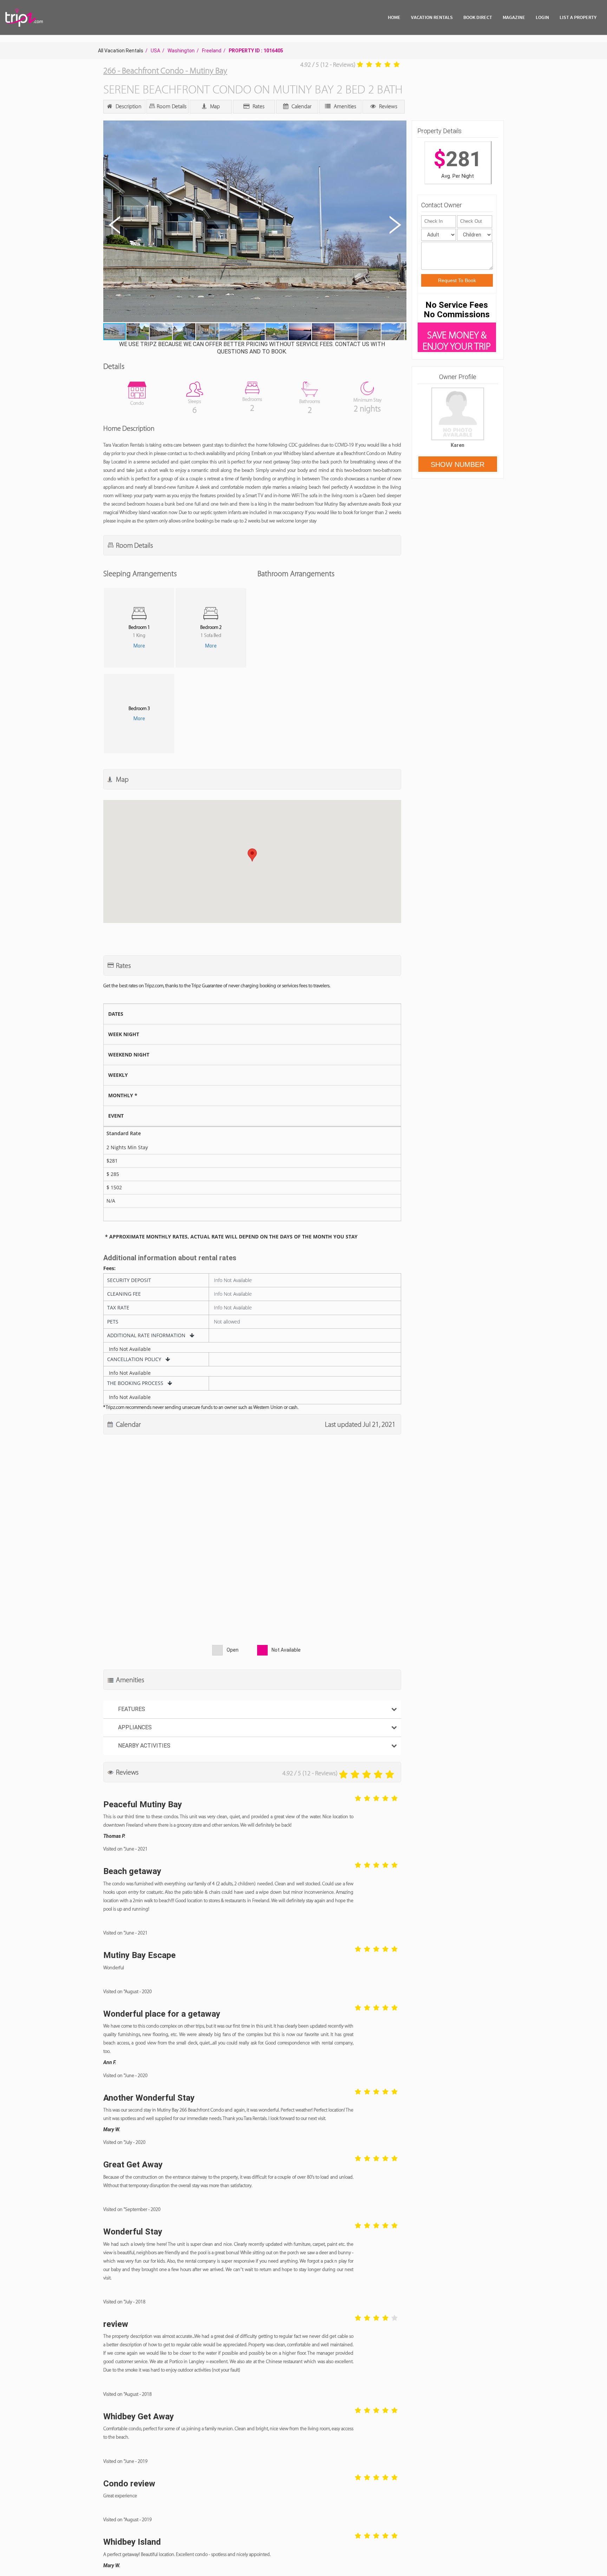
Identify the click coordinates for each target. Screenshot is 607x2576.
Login (542, 17)
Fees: (109, 1268)
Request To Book (457, 280)
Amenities (344, 106)
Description (128, 106)
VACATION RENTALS (432, 17)
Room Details (171, 106)
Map (214, 106)
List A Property (578, 17)
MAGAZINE (514, 17)
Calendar (301, 106)
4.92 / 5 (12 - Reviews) (328, 65)
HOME (394, 17)
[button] (254, 222)
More (139, 646)
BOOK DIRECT (478, 17)
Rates (258, 106)
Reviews (387, 106)
